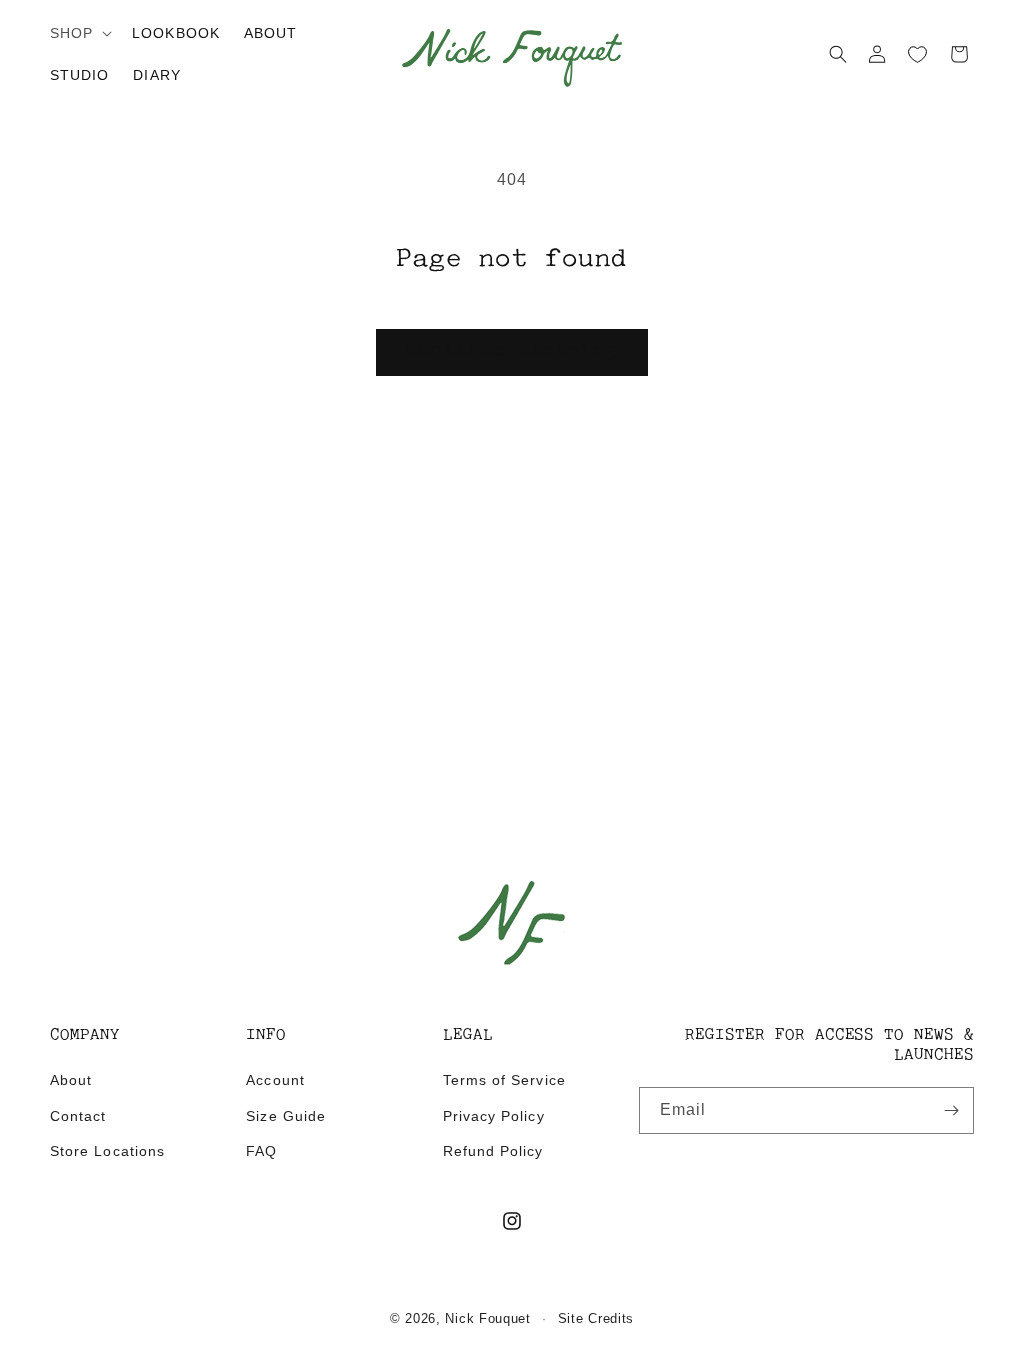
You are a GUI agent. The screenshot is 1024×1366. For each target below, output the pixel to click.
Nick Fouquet (487, 1318)
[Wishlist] (918, 54)
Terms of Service (504, 1080)
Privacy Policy (494, 1116)
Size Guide (286, 1116)
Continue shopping (511, 352)
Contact (78, 1116)
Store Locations (107, 1151)
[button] (79, 33)
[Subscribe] (951, 1110)
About (71, 1080)
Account (275, 1080)
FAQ (261, 1151)
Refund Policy (493, 1151)
